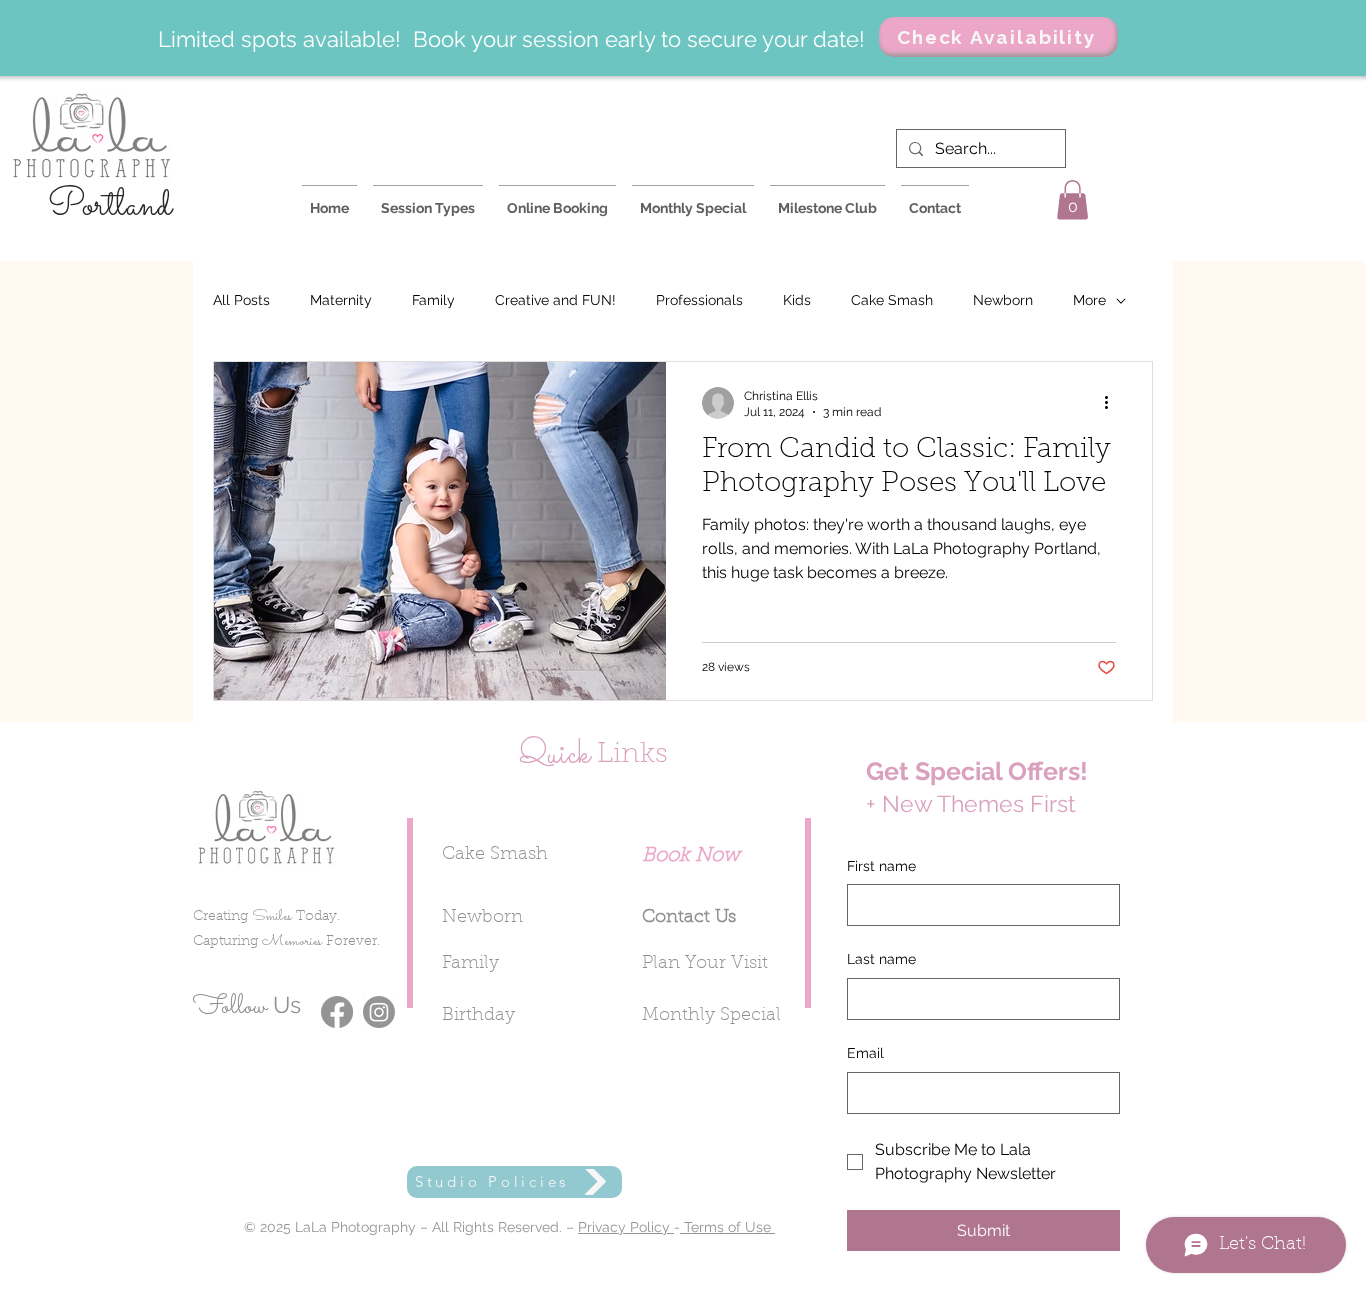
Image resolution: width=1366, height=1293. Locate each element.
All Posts (241, 300)
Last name (881, 959)
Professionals (699, 300)
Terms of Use (727, 1227)
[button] (1072, 199)
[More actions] (1113, 403)
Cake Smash (892, 300)
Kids (797, 300)
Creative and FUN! (555, 300)
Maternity (341, 300)
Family (433, 300)
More (1089, 300)
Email (865, 1053)
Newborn (1003, 300)
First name (881, 866)
